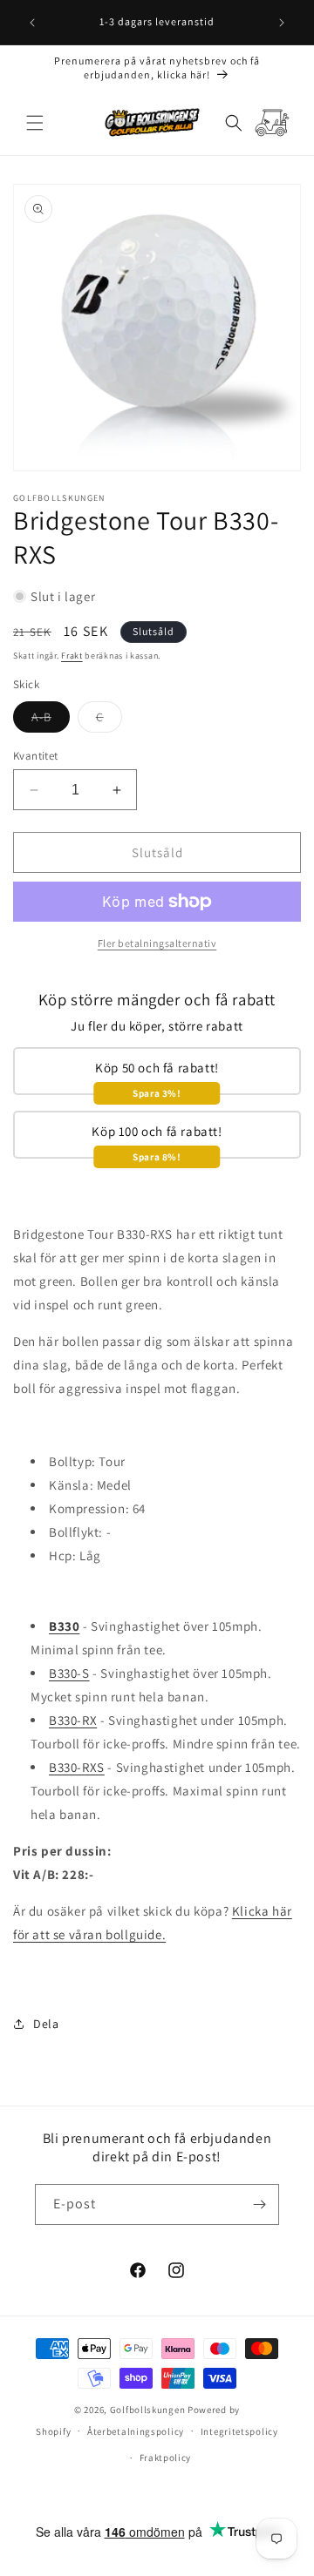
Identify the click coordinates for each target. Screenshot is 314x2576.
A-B (51, 720)
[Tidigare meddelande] (32, 23)
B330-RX (73, 1720)
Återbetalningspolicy (136, 2431)
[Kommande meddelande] (282, 23)
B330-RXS (77, 1767)
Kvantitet (36, 756)
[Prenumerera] (259, 2204)
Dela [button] (46, 2024)
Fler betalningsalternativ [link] (157, 943)
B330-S (69, 1673)
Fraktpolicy (166, 2458)
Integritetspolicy (239, 2431)
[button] (35, 123)
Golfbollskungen (148, 2410)
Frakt (72, 656)
